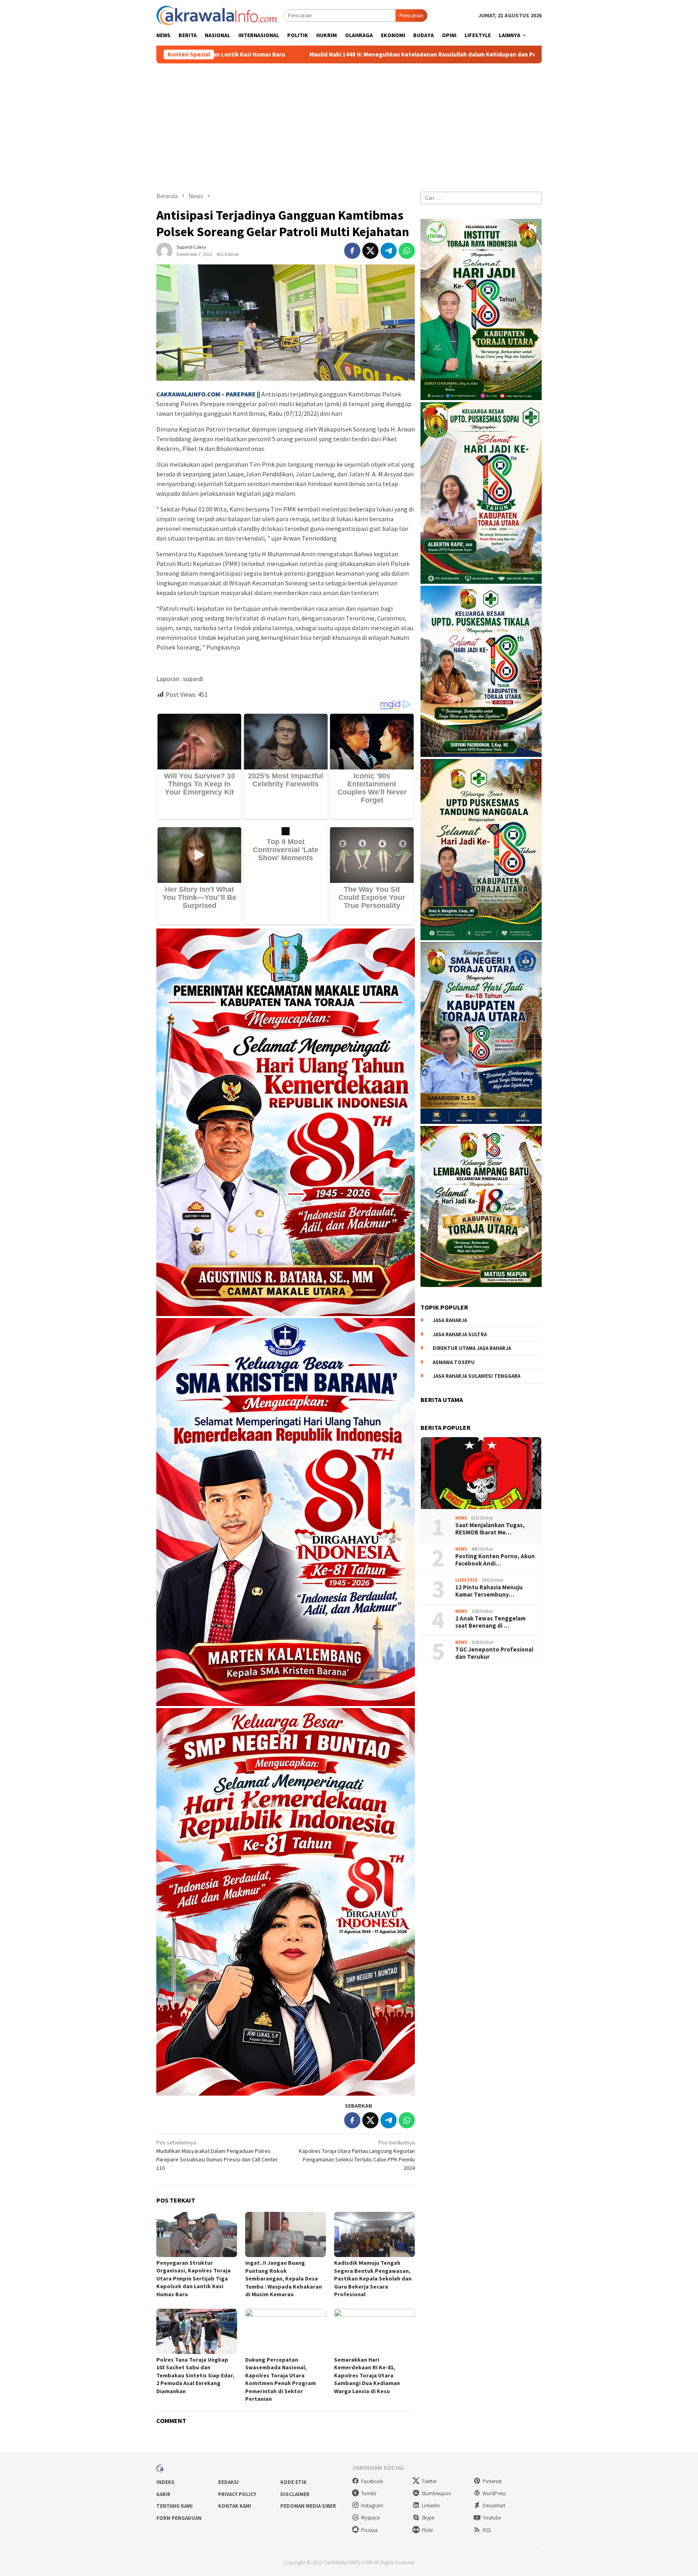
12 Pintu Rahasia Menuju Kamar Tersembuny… (489, 1591)
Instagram (372, 2506)
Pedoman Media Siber (308, 2506)
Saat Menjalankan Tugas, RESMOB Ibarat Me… (490, 1528)
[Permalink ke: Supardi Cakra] (164, 250)
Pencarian (411, 15)
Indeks (165, 2482)
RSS (487, 2530)
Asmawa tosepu (454, 1362)
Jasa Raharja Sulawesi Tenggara (476, 1376)
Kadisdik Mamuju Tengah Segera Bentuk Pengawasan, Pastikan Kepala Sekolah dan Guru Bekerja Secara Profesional (373, 2278)
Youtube (492, 2518)
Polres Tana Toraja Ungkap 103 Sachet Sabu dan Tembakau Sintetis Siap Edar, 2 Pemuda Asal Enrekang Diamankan (195, 2375)
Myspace (370, 2518)
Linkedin (431, 2506)
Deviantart (494, 2506)
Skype (428, 2518)
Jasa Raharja (450, 1320)
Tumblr (369, 2493)
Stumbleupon (436, 2493)
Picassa (369, 2530)
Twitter (429, 2481)
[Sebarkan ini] (352, 251)
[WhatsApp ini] (407, 251)
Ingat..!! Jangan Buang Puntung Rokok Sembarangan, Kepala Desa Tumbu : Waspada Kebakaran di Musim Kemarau (284, 2278)
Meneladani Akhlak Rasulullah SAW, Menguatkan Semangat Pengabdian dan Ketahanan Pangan (471, 54)
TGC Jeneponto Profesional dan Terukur (494, 1653)
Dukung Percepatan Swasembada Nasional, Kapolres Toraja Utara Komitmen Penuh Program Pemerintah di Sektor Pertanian (281, 2379)
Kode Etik (293, 2482)
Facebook (372, 2481)
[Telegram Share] (389, 251)
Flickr (427, 2530)
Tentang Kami (174, 2506)
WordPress (494, 2493)
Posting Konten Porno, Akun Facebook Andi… (495, 1559)
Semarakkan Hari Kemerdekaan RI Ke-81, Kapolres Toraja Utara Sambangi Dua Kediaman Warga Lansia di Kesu (367, 2375)
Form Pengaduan (179, 2518)
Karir (163, 2494)
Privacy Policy (237, 2494)
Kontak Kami (235, 2506)
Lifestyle (466, 1580)
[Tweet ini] (370, 251)
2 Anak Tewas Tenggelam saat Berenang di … (490, 1622)
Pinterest (492, 2481)
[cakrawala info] (217, 15)
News (461, 1518)
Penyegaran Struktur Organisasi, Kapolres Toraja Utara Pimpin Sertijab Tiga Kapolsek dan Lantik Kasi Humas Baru (193, 2278)
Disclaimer (295, 2494)
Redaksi (228, 2482)
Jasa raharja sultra (460, 1334)
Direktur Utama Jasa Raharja (472, 1348)
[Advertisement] (349, 124)
